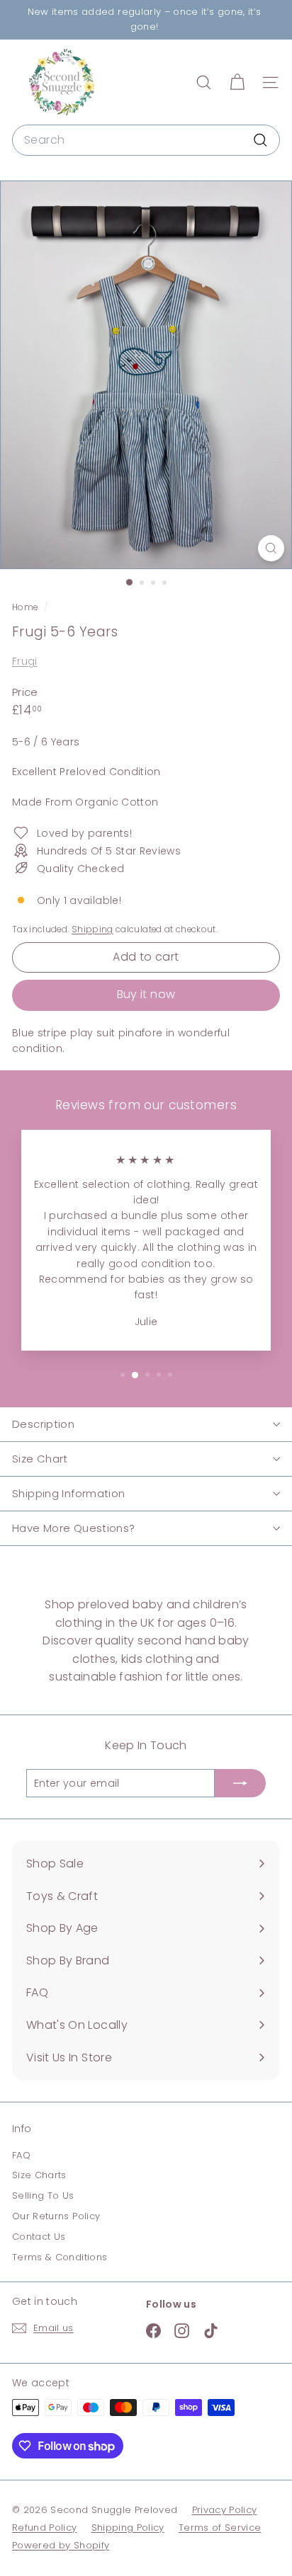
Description (43, 1424)
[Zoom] (271, 548)
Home (26, 607)
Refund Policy (45, 2528)
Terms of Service (220, 2528)
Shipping (92, 929)
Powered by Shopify (61, 2545)
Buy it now (146, 994)
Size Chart (40, 1459)
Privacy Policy (225, 2510)
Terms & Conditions (60, 2257)
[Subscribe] (240, 1783)
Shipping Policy (128, 2528)
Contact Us (39, 2237)
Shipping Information (69, 1493)
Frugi (25, 661)
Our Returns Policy (56, 2216)
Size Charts (39, 2175)
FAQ (21, 2155)
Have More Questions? (74, 1528)
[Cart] (237, 82)
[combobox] (146, 140)
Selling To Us (43, 2196)
